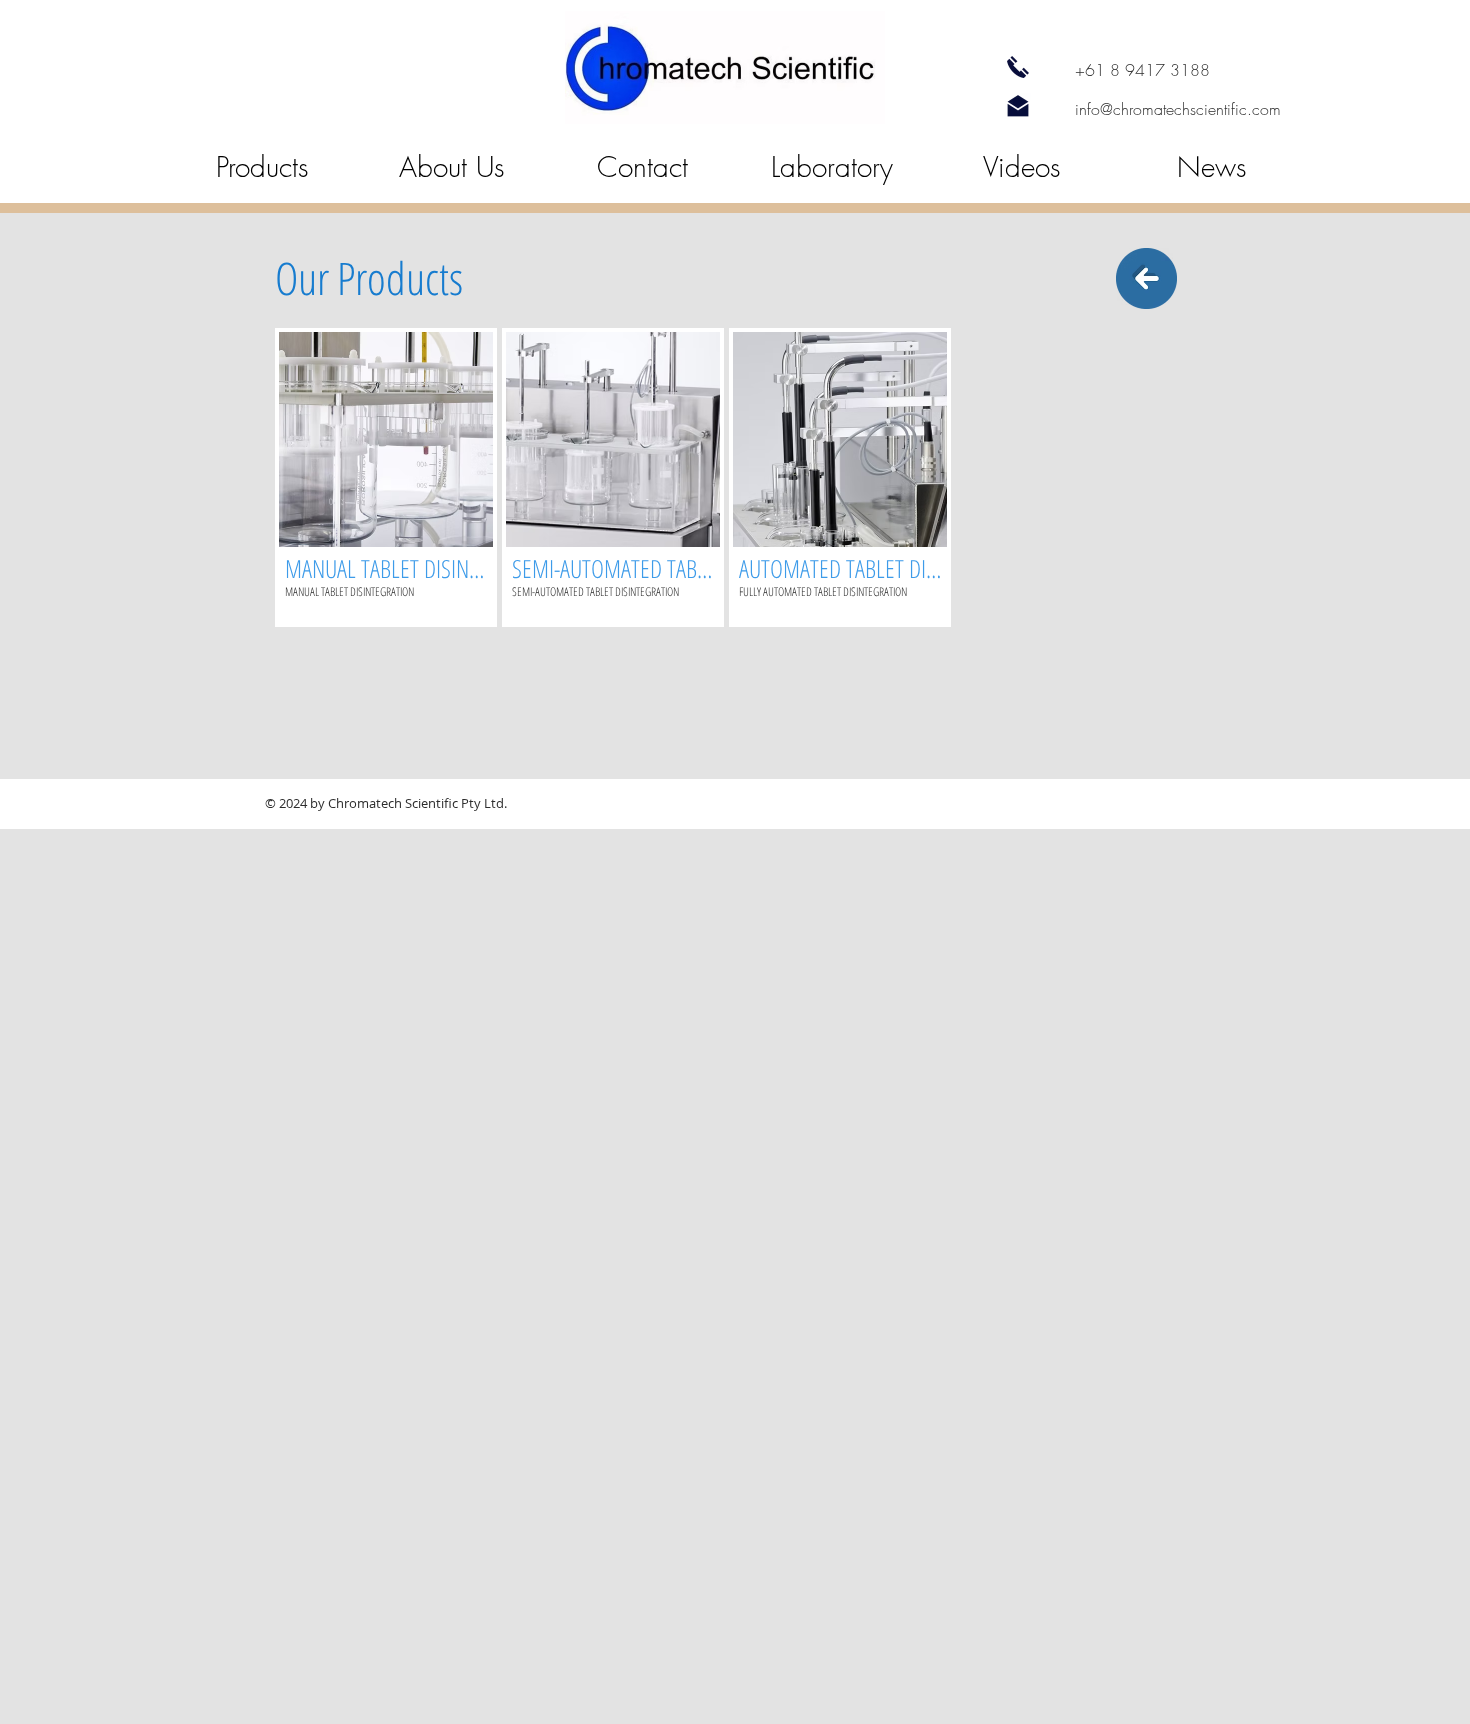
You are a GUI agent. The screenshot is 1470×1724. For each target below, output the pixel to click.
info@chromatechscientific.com (1178, 109)
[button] (386, 477)
